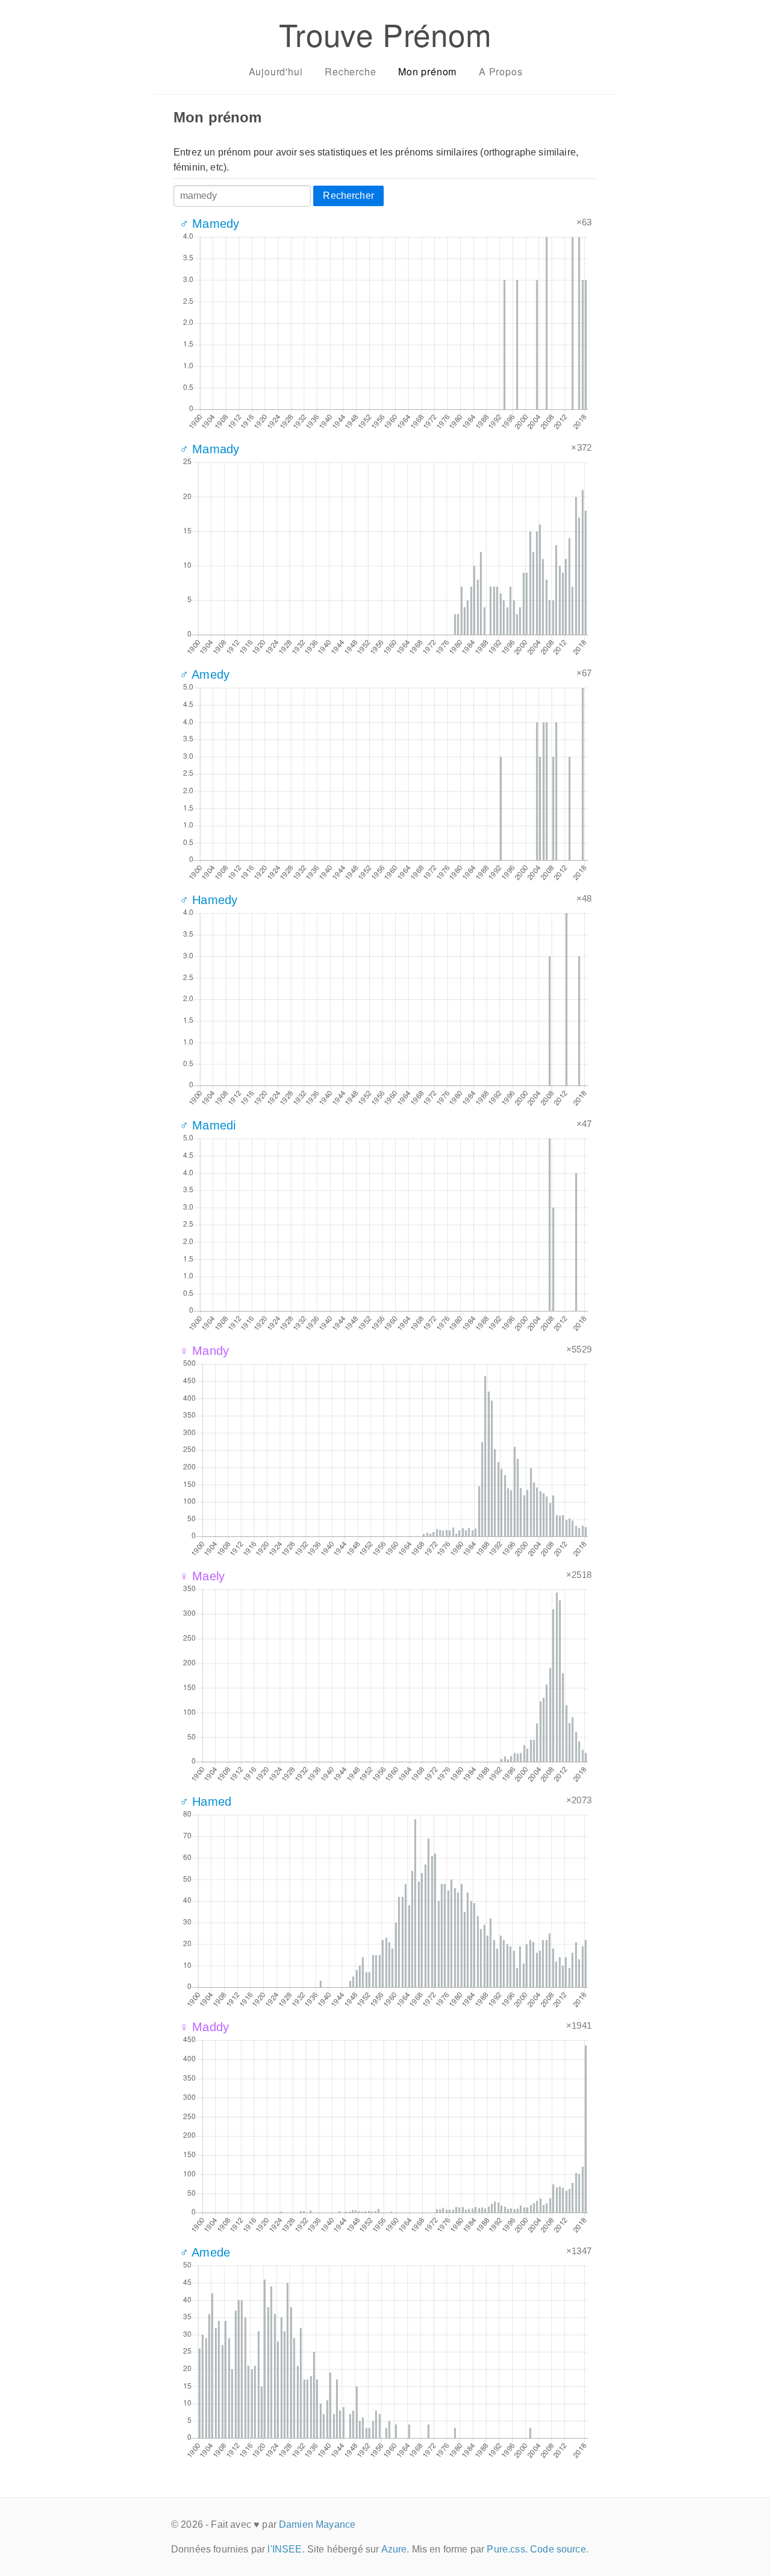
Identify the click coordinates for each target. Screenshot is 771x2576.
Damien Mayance (317, 2524)
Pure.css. (507, 2549)
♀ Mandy (204, 1351)
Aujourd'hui (276, 71)
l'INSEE (285, 2549)
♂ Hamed (205, 1802)
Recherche (350, 71)
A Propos (501, 71)
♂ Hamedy (208, 900)
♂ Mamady (209, 449)
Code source (558, 2549)
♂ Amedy (204, 674)
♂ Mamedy (209, 224)
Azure (394, 2549)
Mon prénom (427, 71)
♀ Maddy (204, 2027)
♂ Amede (205, 2252)
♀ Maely (202, 1576)
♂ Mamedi (208, 1125)
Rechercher (348, 196)
